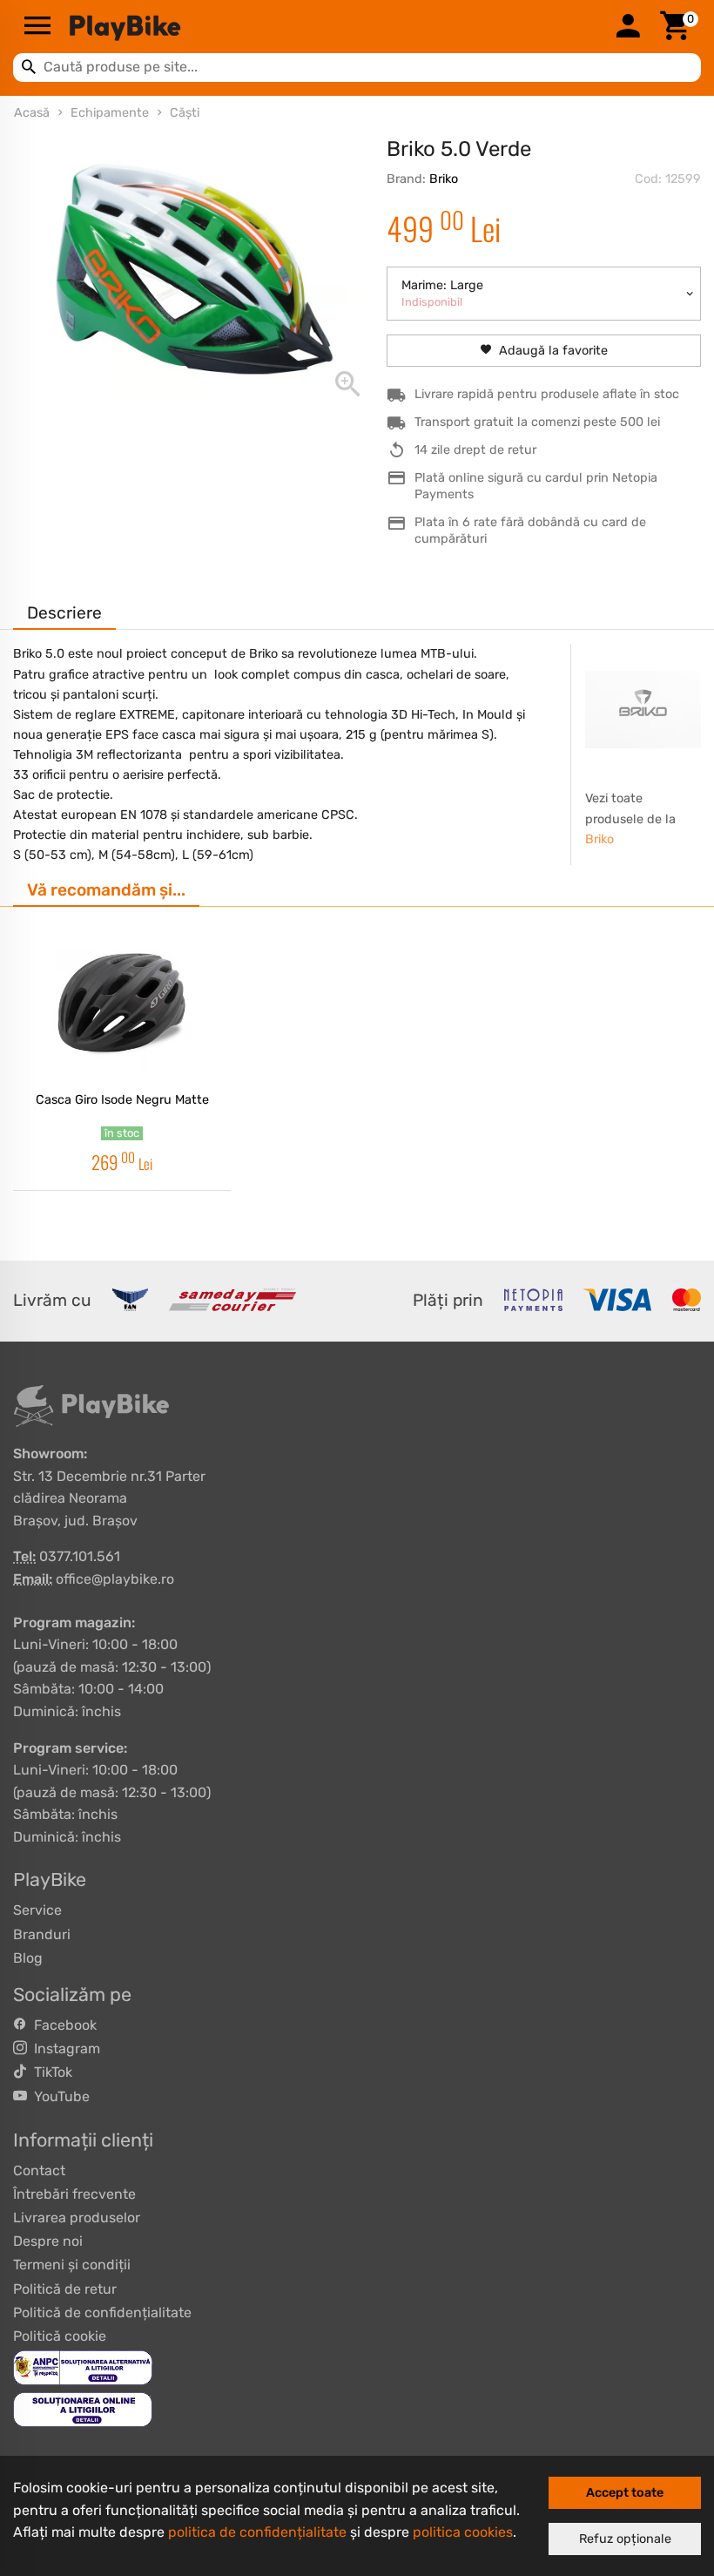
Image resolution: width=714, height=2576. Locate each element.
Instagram (64, 2049)
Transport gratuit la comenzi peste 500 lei (537, 422)
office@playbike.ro (115, 1579)
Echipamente (110, 113)
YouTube (58, 2096)
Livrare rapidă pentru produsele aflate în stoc (547, 394)
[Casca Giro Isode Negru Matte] (122, 1003)
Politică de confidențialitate (102, 2312)
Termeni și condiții (72, 2265)
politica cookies (463, 2532)
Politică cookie (60, 2336)
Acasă (32, 113)
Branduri (42, 1934)
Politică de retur (65, 2289)
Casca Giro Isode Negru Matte (122, 1100)
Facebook (62, 2025)
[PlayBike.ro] (333, 27)
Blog (28, 1958)
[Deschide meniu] (37, 27)
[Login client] (628, 27)
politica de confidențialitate (257, 2532)
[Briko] (643, 709)
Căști (185, 113)
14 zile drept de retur (475, 450)
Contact (39, 2170)
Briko (444, 179)
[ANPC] (83, 2366)
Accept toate (625, 2493)
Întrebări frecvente (74, 2194)
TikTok (50, 2072)
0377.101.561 (80, 1556)
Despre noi (48, 2241)
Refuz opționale (625, 2539)
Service (37, 1910)
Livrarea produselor (77, 2218)
